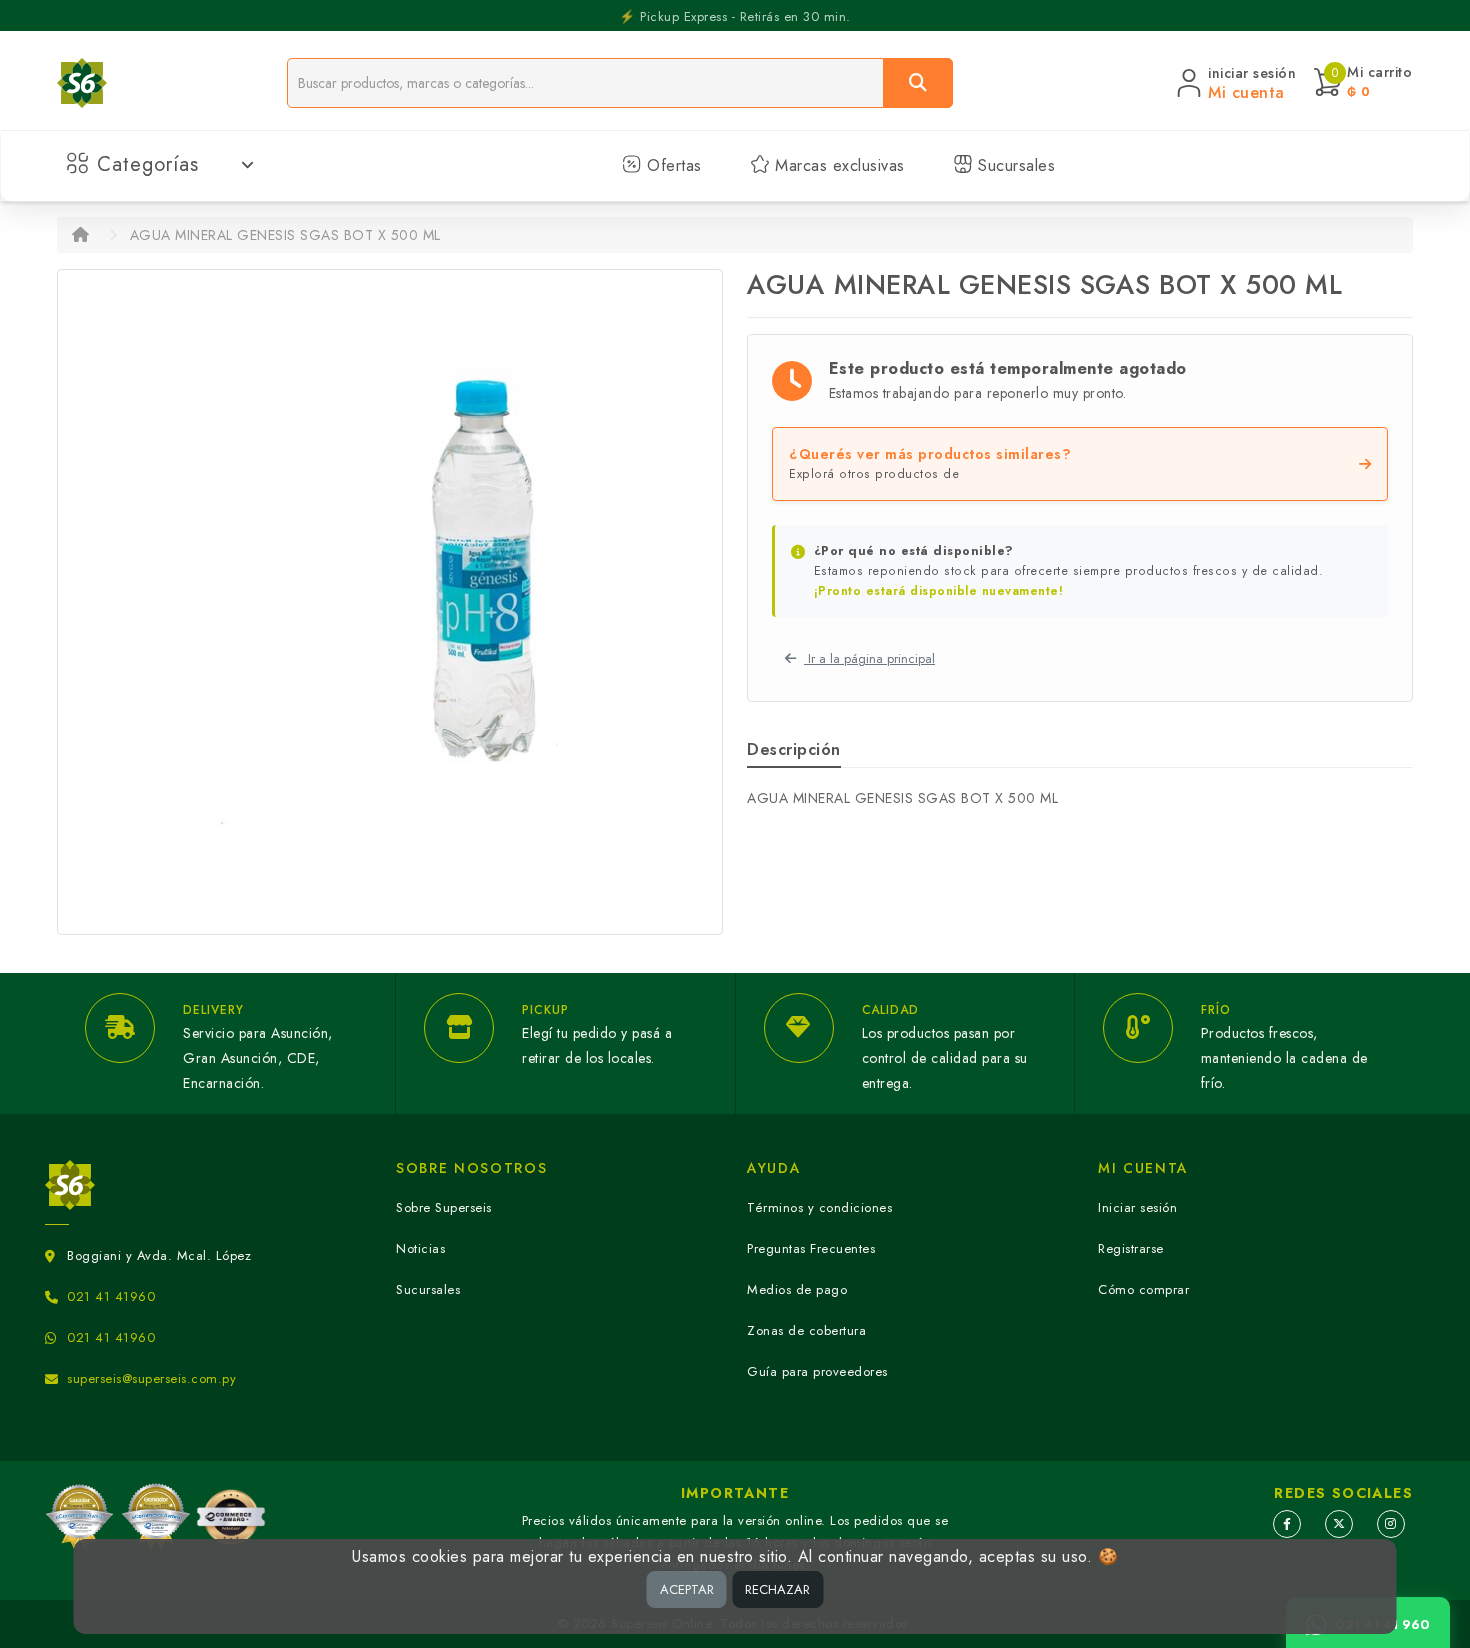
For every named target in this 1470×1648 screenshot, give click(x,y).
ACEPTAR (687, 1589)
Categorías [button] (148, 164)
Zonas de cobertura (806, 1330)
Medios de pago (797, 1289)
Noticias (420, 1248)
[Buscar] (918, 83)
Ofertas (672, 165)
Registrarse (1131, 1248)
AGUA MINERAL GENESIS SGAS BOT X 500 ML (285, 235)
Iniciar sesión (1137, 1207)
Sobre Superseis (444, 1207)
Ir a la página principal (869, 658)
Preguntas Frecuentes (811, 1248)
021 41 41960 (111, 1296)
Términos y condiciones (819, 1207)
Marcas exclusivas (837, 165)
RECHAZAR (777, 1589)
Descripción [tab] (794, 749)
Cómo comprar (1143, 1289)
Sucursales (1014, 165)
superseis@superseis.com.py (151, 1378)
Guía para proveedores (817, 1371)
